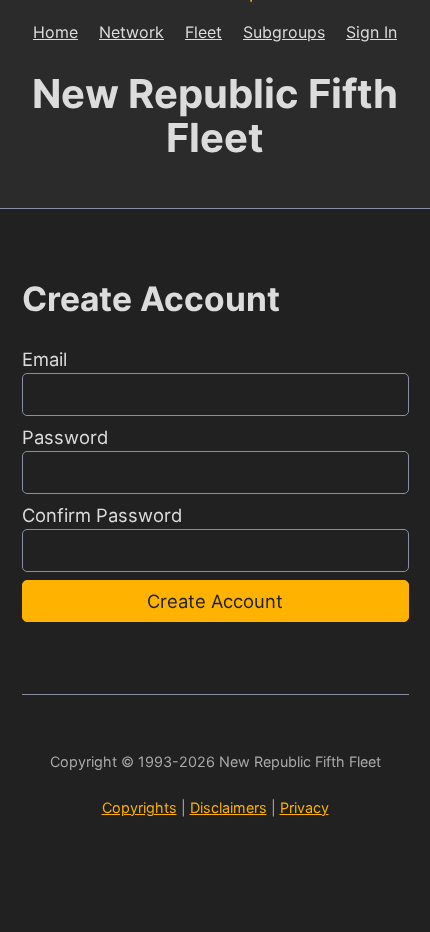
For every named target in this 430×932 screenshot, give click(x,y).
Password (65, 437)
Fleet (203, 32)
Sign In (371, 32)
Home (55, 32)
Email (44, 359)
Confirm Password (102, 515)
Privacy (304, 807)
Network (131, 32)
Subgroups (284, 32)
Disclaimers (228, 807)
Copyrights (139, 807)
